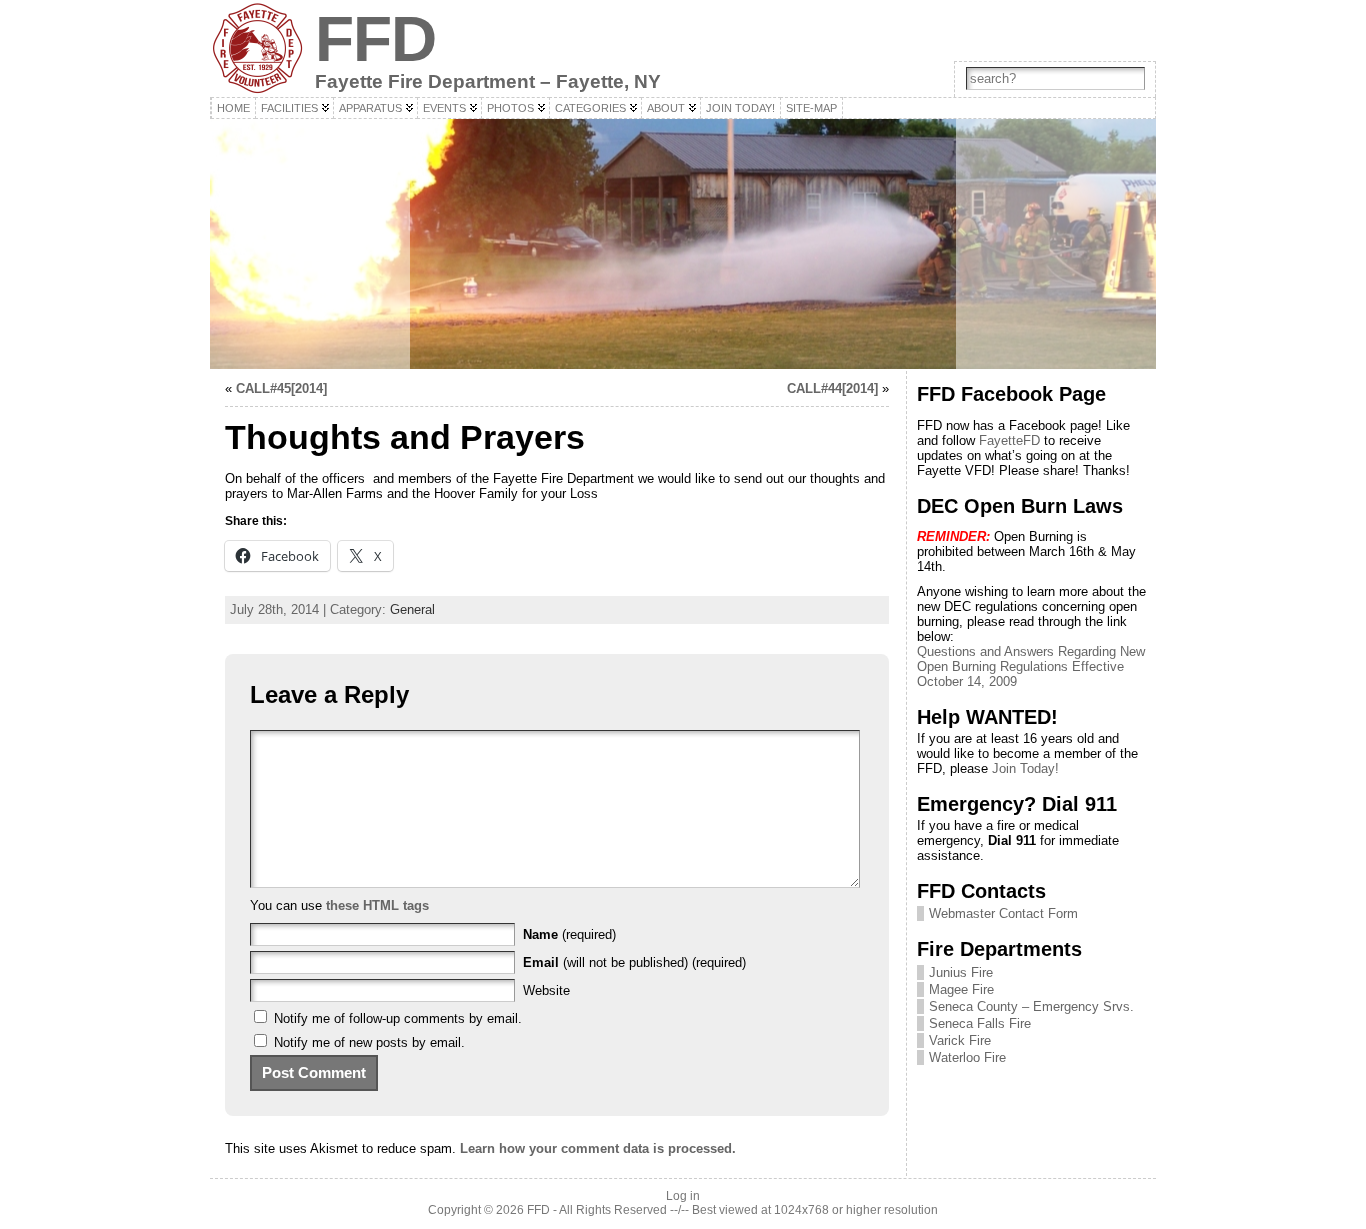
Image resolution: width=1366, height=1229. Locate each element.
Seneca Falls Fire (980, 1023)
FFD (375, 39)
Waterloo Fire (967, 1057)
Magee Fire (961, 989)
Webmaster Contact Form (1003, 913)
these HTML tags (377, 905)
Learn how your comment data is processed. (598, 1148)
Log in (683, 1196)
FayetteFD (1009, 440)
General (412, 609)
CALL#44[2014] (832, 388)
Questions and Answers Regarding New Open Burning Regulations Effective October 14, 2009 (1031, 666)
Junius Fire (961, 972)
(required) (569, 934)
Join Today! (1025, 768)
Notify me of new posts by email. (369, 1042)
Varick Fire (960, 1040)
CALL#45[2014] (281, 388)
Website (546, 990)
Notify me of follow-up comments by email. (398, 1018)
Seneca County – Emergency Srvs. (1031, 1006)
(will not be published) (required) (634, 962)
